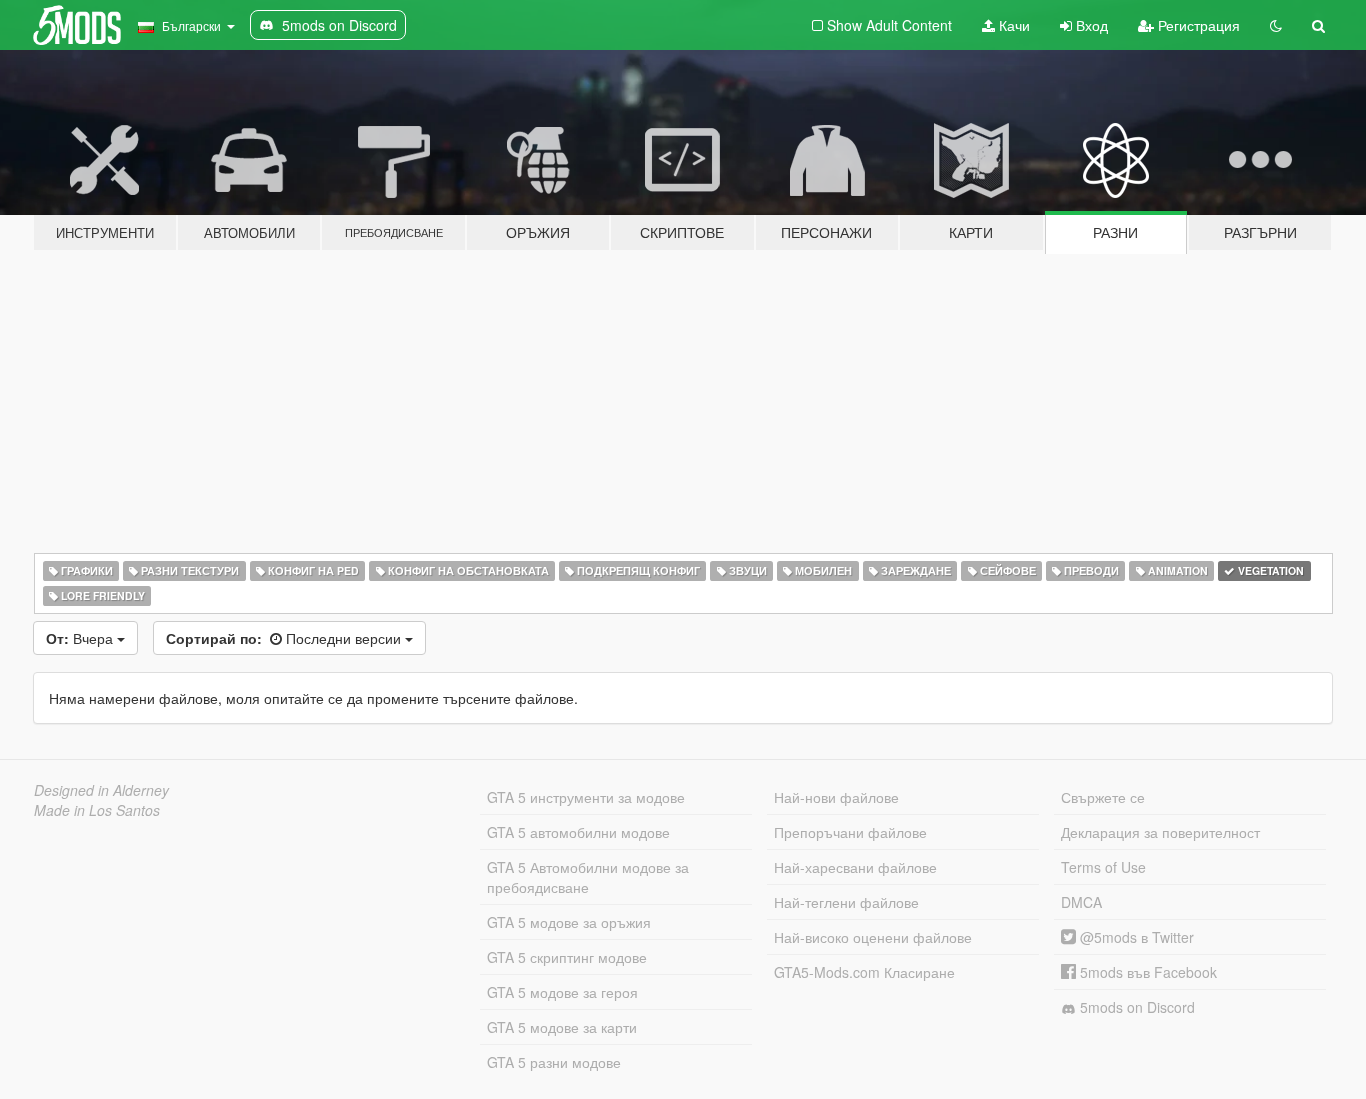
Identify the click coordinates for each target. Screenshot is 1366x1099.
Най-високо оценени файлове (873, 937)
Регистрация (1197, 25)
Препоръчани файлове (850, 832)
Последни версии (285, 638)
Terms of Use (1103, 867)
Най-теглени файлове (846, 902)
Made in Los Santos (97, 810)
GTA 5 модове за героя (562, 992)
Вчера (81, 638)
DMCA (1081, 902)
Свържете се (1103, 797)
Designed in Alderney (101, 790)
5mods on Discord (1135, 1007)
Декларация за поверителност (1160, 832)
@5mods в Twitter (1135, 937)
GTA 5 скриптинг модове (567, 957)
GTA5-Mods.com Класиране (864, 972)
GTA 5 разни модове (554, 1062)
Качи (1012, 25)
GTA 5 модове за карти (562, 1027)
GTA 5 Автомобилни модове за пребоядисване (588, 877)
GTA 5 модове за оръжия (569, 922)
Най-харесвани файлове (855, 867)
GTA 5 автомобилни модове (578, 832)
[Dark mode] (1276, 25)
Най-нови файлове (836, 797)
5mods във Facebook (1146, 972)
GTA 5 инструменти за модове (586, 797)
